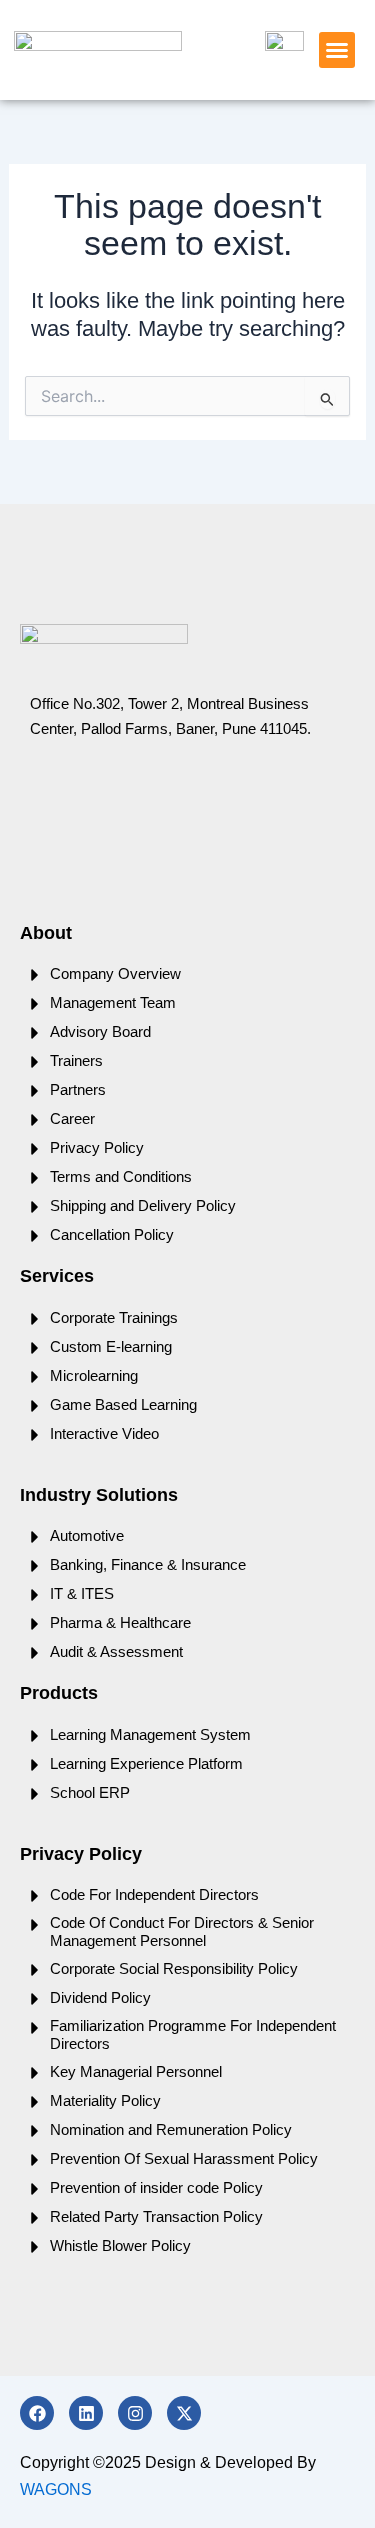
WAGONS (56, 2489)
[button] (337, 50)
